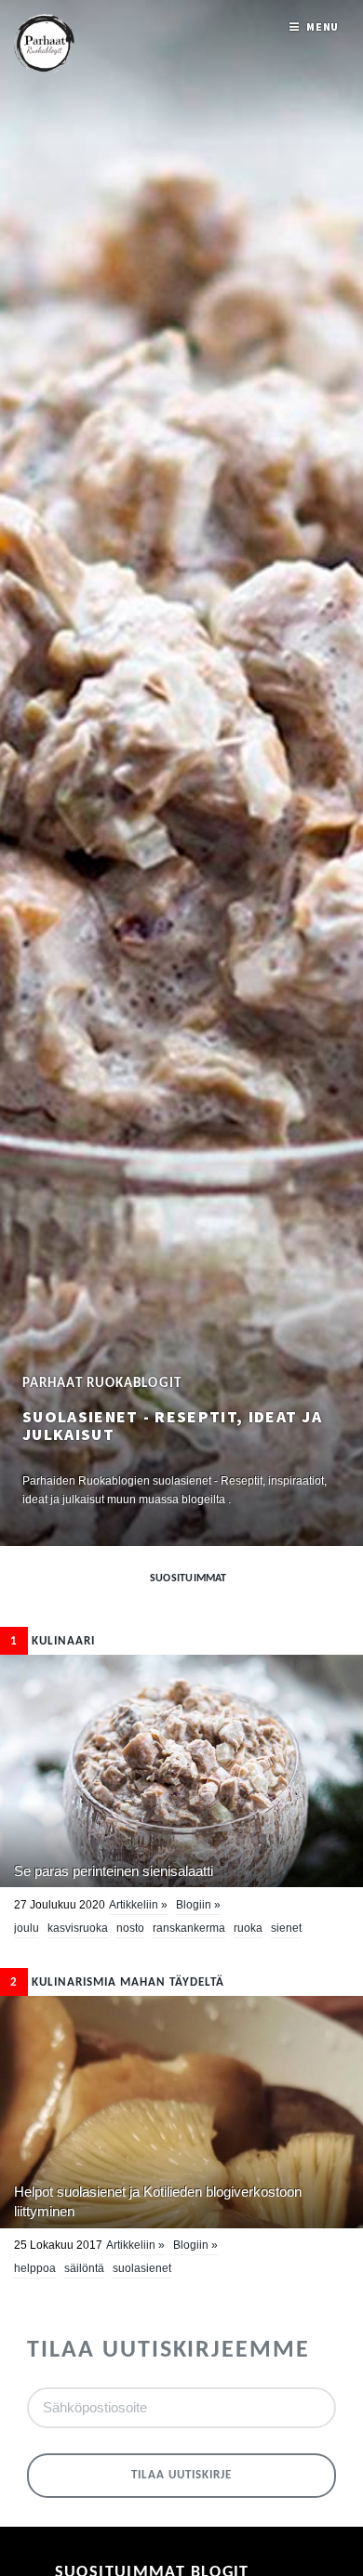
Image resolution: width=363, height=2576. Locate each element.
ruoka (248, 1928)
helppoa (35, 2268)
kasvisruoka (78, 1928)
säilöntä (84, 2268)
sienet (286, 1928)
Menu (323, 26)
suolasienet (142, 2268)
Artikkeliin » (138, 1905)
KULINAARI (53, 1641)
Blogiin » (198, 1905)
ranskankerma (189, 1928)
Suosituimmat (188, 1579)
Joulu (27, 1928)
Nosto (130, 1928)
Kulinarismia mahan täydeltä (117, 1982)
